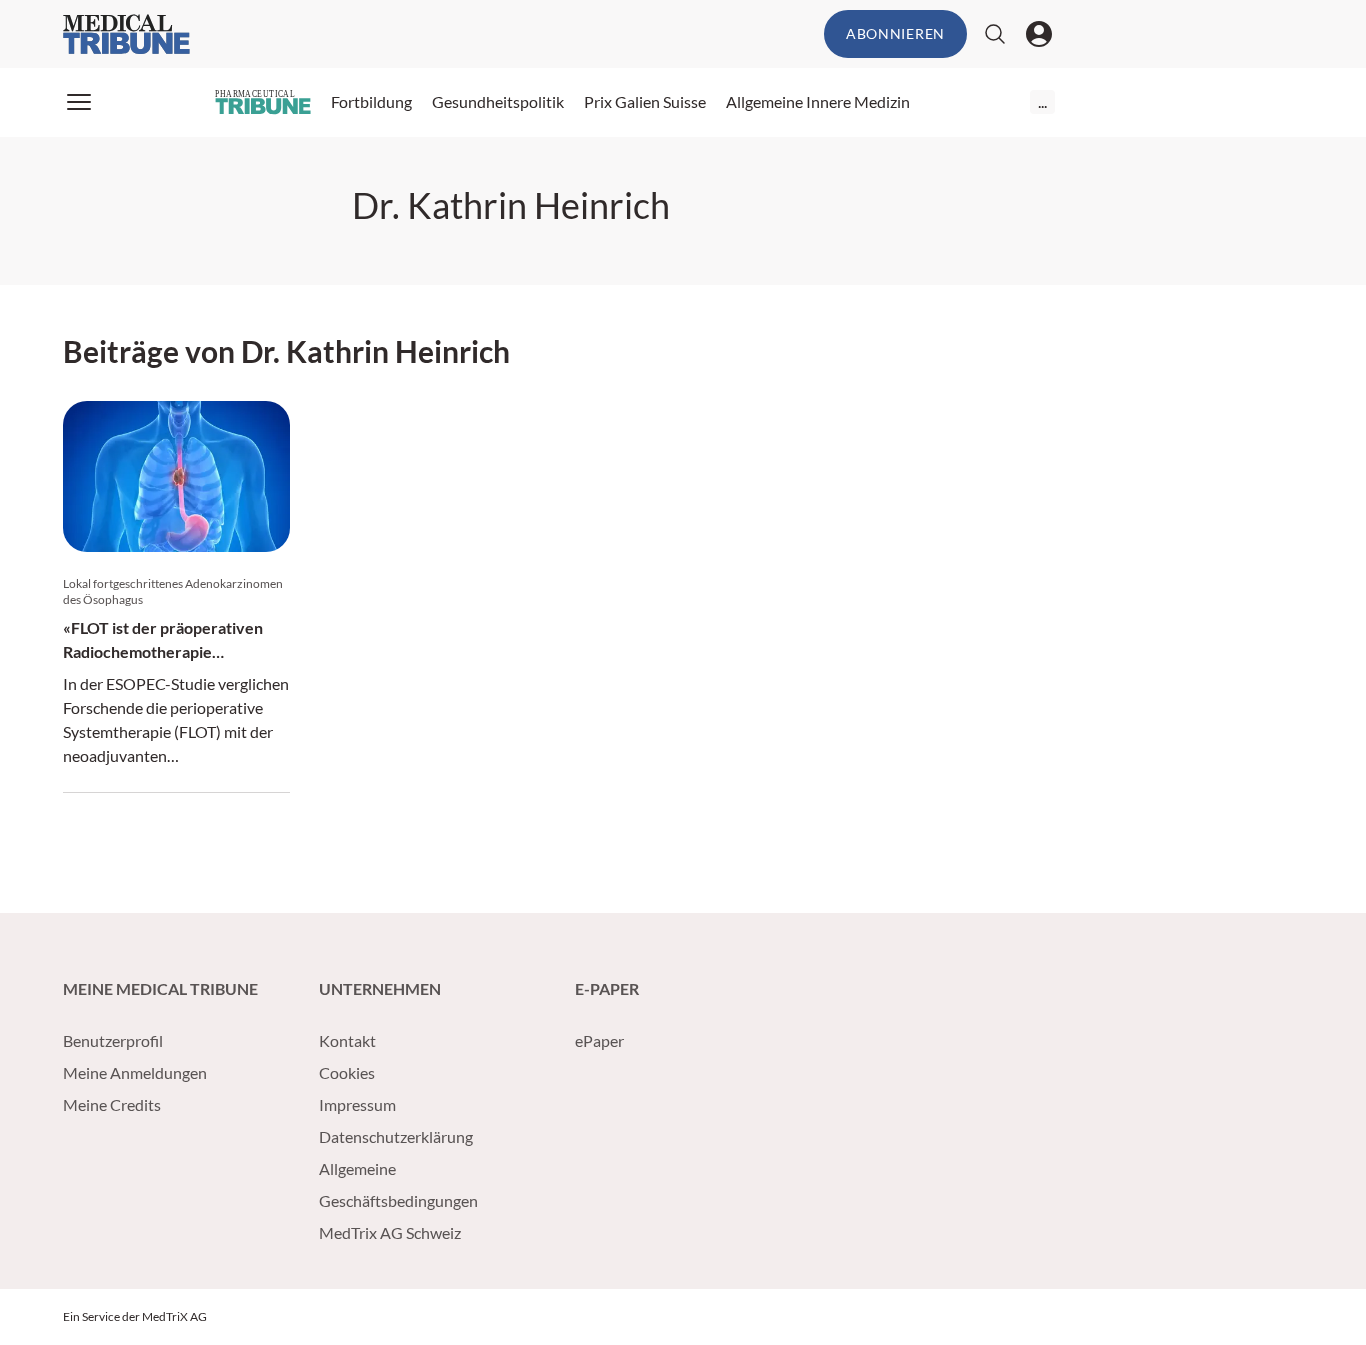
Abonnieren (895, 33)
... (1042, 101)
